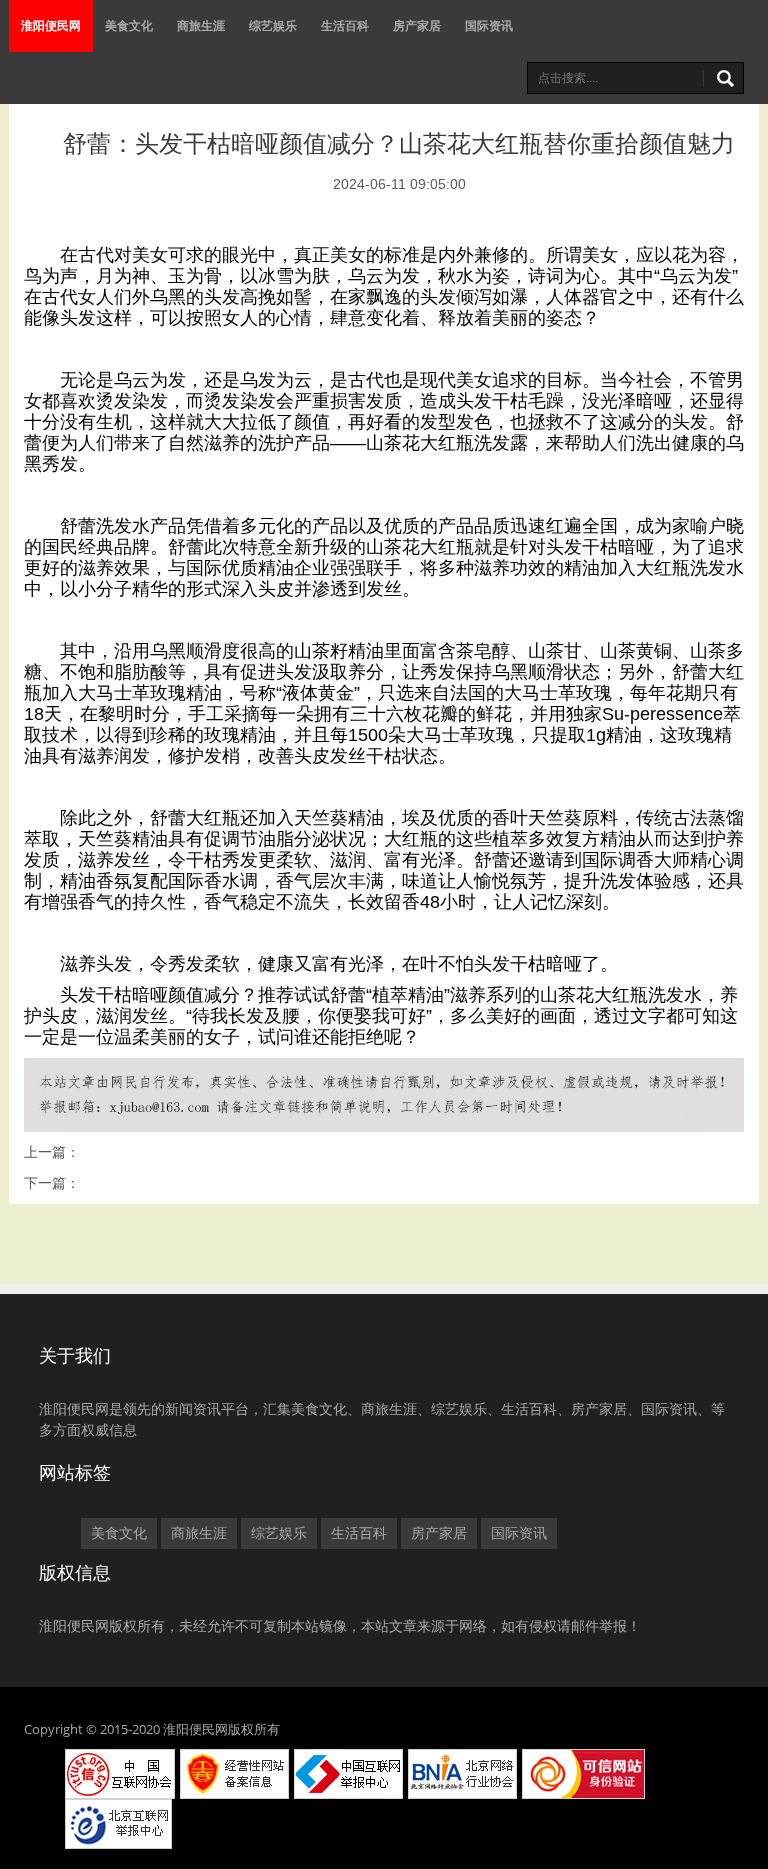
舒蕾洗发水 (105, 526)
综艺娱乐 (273, 25)
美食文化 (129, 25)
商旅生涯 (201, 25)
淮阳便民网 (51, 25)
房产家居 (417, 25)
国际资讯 (489, 25)
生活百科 (345, 25)
